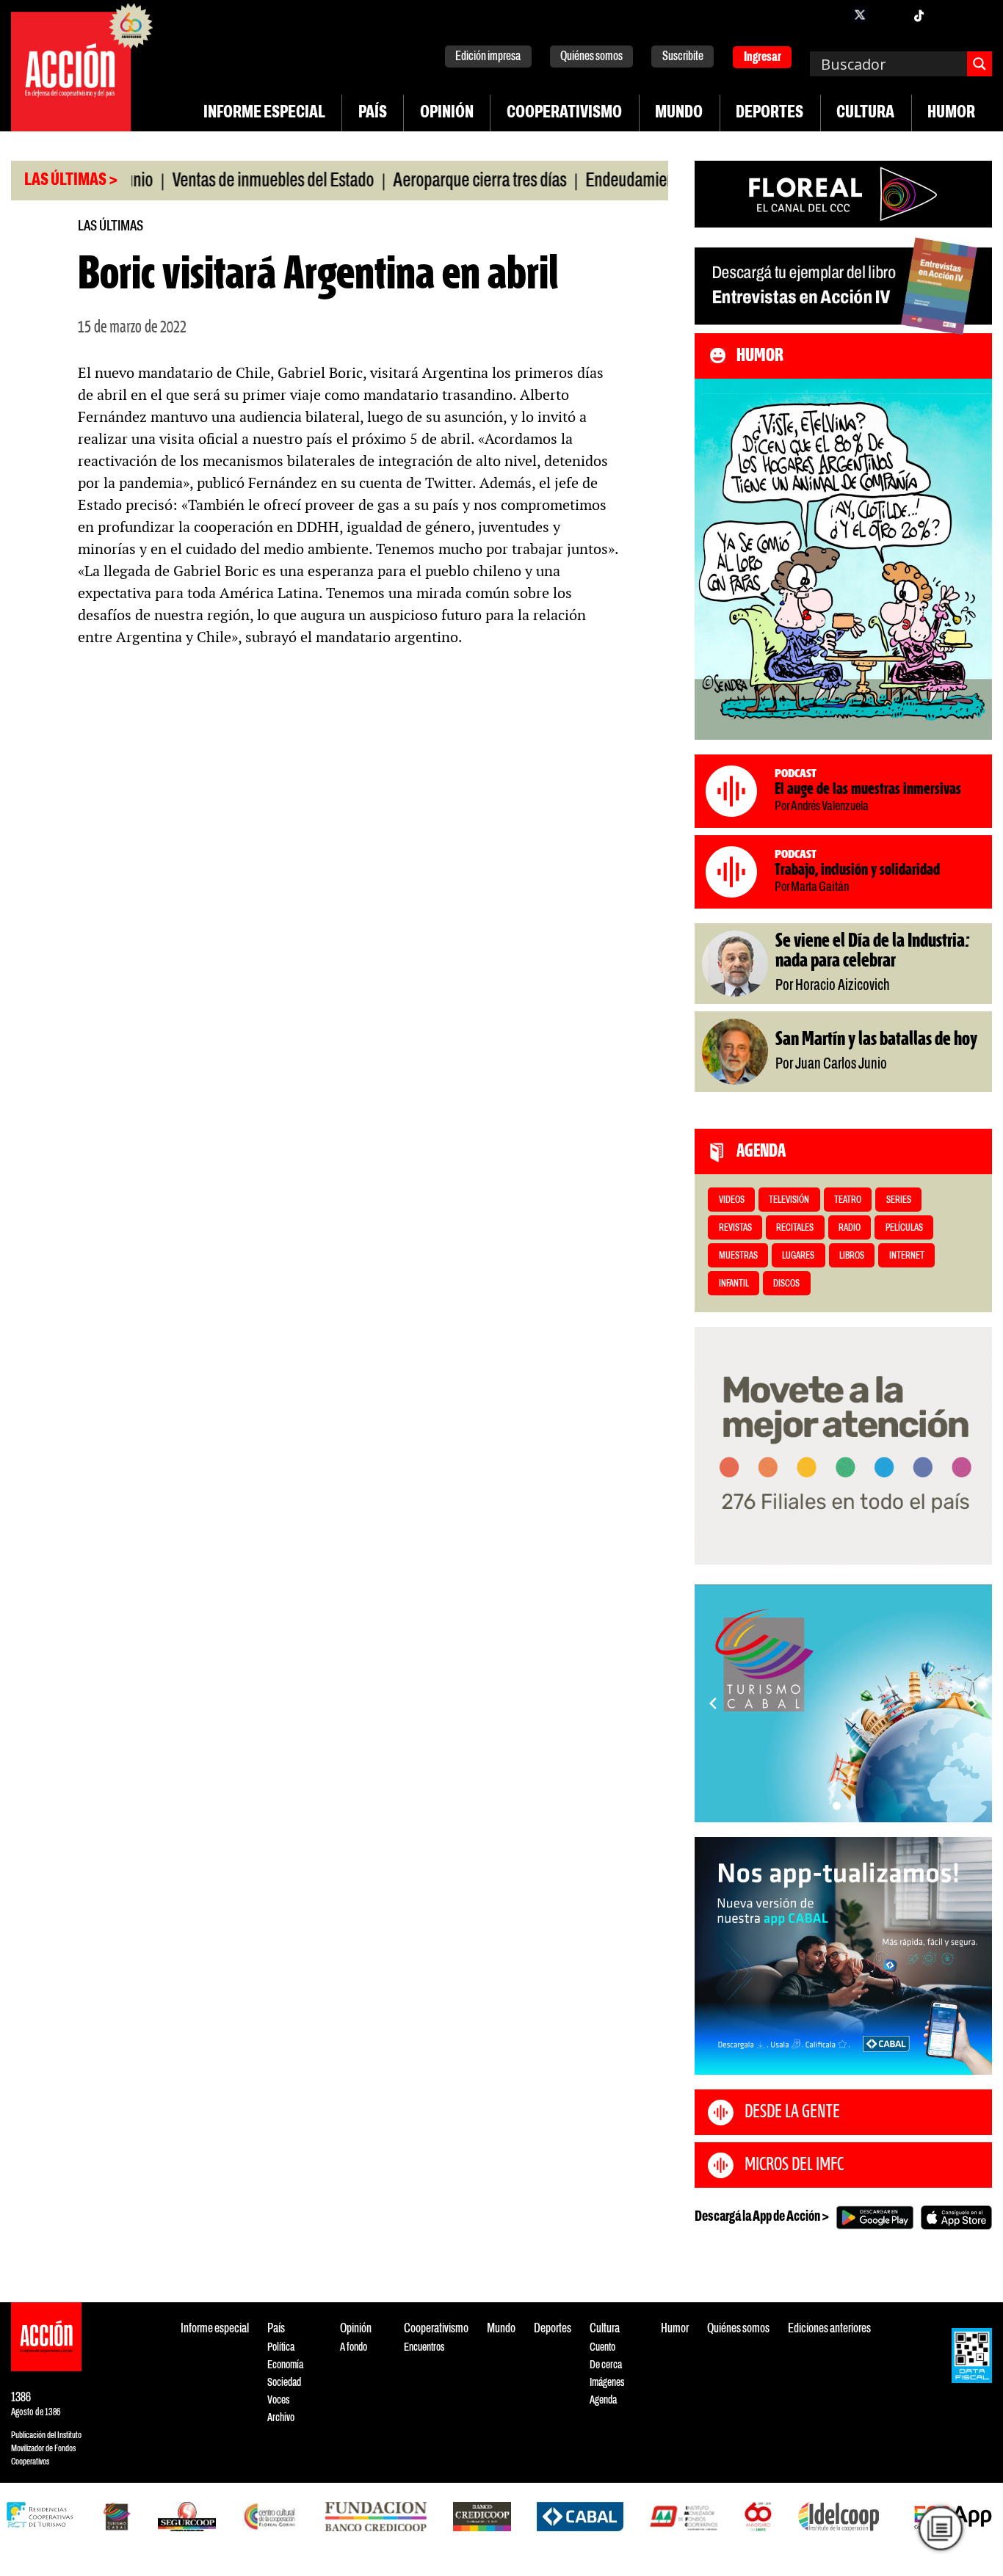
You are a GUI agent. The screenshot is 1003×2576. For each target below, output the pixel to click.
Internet (907, 1256)
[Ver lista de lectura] (941, 2529)
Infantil (734, 1284)
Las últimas (111, 226)
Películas (904, 1228)
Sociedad (284, 2383)
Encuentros (424, 2347)
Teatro (848, 1200)
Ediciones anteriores (829, 2329)
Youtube (948, 15)
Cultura (865, 113)
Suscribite (683, 57)
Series (899, 1200)
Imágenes (607, 2383)
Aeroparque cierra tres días (419, 181)
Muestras (738, 1256)
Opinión (447, 113)
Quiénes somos (591, 57)
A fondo (354, 2347)
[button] (837, 1806)
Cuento (602, 2347)
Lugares (798, 1256)
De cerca (606, 2365)
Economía (285, 2365)
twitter (860, 15)
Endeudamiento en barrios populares (642, 181)
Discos (786, 1284)
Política (281, 2347)
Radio (850, 1228)
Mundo (679, 113)
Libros (852, 1256)
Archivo (281, 2418)
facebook (830, 15)
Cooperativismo (564, 113)
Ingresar (763, 58)
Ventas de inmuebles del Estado (212, 181)
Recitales (795, 1228)
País (373, 113)
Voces (278, 2400)
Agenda (603, 2400)
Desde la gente (792, 2112)
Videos (732, 1200)
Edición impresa (488, 57)
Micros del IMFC (794, 2165)
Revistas (735, 1228)
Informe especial (264, 113)
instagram (889, 15)
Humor (951, 113)
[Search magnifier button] (980, 64)
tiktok (919, 15)
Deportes (770, 113)
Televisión (789, 1200)
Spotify (977, 15)
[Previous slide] (713, 1703)
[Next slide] (974, 1703)
